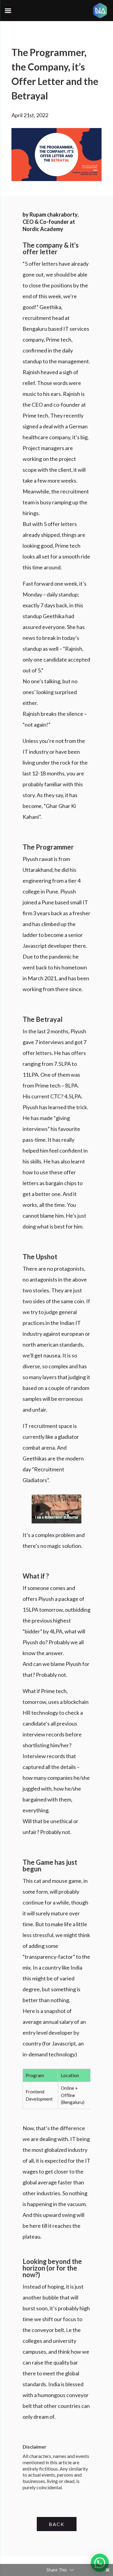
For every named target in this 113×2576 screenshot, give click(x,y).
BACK (57, 2524)
